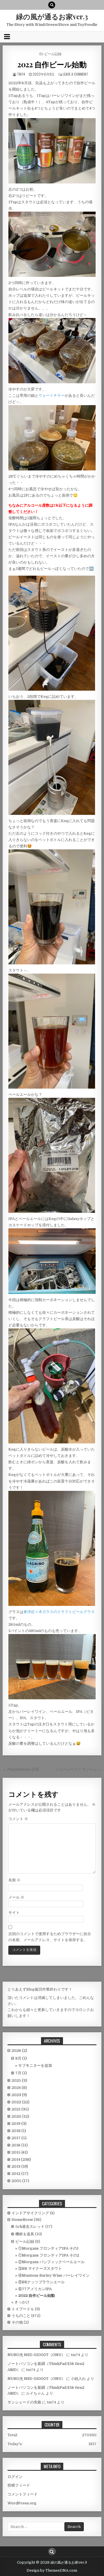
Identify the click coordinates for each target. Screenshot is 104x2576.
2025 (19, 2080)
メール (16, 1897)
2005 (20, 2181)
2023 (19, 2095)
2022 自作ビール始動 (52, 64)
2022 (21, 2102)
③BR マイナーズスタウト (40, 2268)
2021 (20, 2109)
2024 (19, 2088)
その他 (17, 2322)
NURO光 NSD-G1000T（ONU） (36, 2355)
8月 (21, 2058)
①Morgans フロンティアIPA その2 (49, 2255)
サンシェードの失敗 (24, 2402)
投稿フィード (19, 2485)
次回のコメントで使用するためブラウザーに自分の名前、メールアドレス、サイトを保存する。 (50, 1937)
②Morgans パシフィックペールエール (51, 2262)
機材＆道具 (25, 2234)
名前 (14, 1880)
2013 (20, 2166)
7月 (21, 2073)
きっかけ (22, 2302)
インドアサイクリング (30, 2213)
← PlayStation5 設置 (21, 1769)
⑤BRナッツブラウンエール (41, 2282)
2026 (19, 2051)
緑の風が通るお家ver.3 (52, 16)
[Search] (52, 5)
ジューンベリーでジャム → (78, 1769)
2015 (20, 2152)
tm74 (21, 74)
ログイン (15, 2477)
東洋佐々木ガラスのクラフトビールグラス (59, 1612)
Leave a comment (75, 74)
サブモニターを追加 (35, 2065)
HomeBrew (22, 2220)
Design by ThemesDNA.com (52, 2571)
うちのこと (21, 2316)
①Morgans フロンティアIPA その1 (48, 2248)
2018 (19, 2131)
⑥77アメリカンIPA (35, 2289)
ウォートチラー (52, 396)
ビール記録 (53, 54)
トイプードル (23, 2309)
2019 (19, 2124)
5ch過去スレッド (30, 2227)
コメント (18, 1819)
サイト (14, 1913)
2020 (20, 2116)
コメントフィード (23, 2494)
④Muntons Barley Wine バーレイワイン (54, 2275)
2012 (20, 2174)
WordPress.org (22, 2503)
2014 (21, 2160)
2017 (19, 2138)
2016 (20, 2145)
